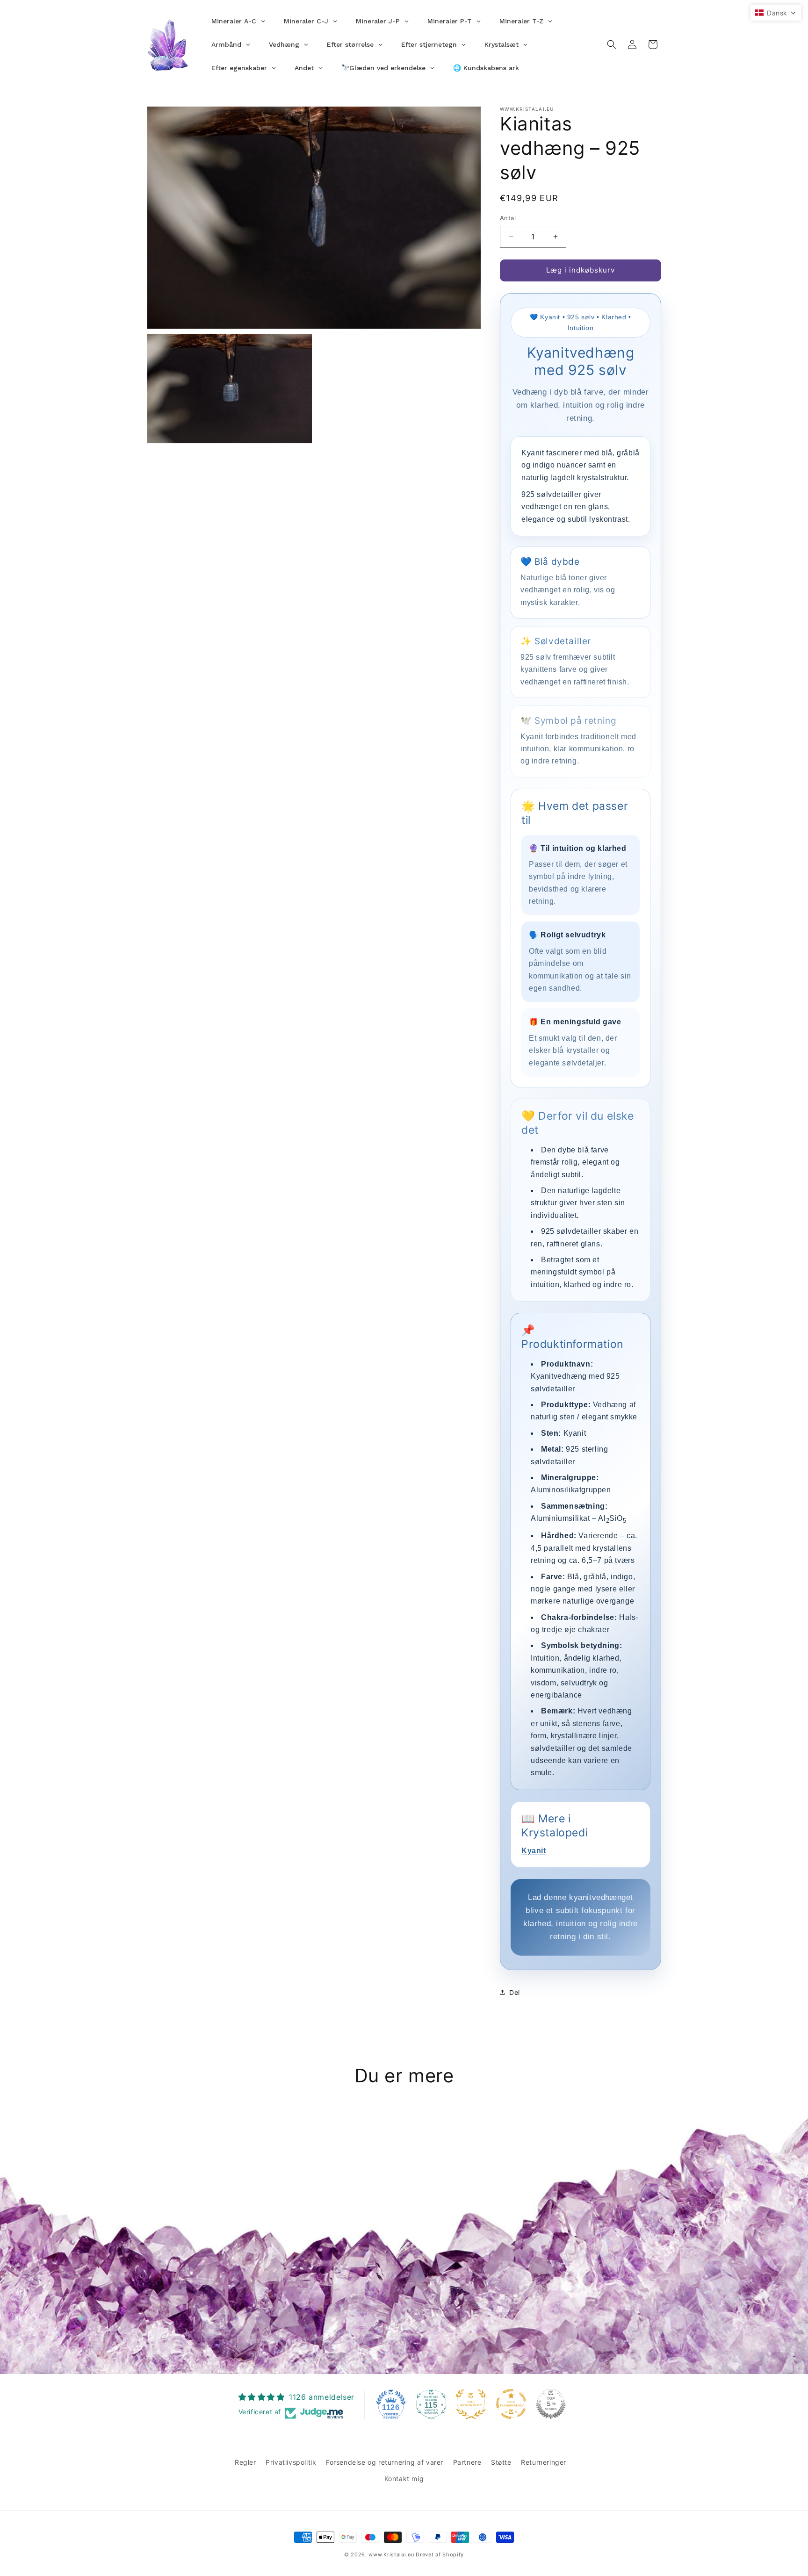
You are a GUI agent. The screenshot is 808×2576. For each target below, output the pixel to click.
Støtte (501, 2462)
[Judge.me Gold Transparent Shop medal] (511, 2404)
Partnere (467, 2462)
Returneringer (544, 2462)
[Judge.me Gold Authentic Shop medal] (471, 2404)
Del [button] (515, 1992)
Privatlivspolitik (291, 2462)
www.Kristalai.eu (391, 2554)
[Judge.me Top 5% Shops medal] (551, 2404)
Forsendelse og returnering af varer (385, 2462)
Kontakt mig (404, 2479)
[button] (612, 44)
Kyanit (534, 1851)
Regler (245, 2462)
